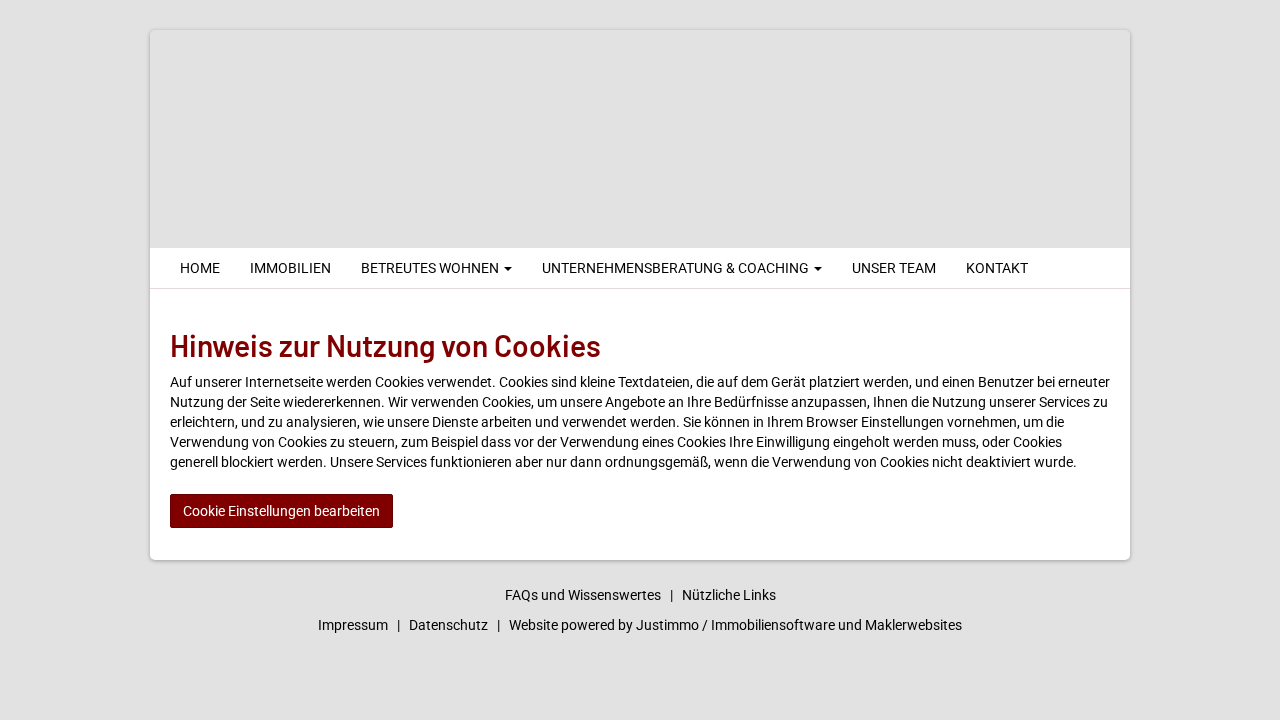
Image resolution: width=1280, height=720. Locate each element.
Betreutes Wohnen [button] (431, 268)
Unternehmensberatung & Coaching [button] (677, 268)
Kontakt (997, 268)
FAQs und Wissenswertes (583, 595)
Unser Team (894, 268)
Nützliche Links (729, 595)
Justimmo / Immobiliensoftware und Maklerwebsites (799, 625)
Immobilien (290, 268)
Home (200, 268)
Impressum (353, 625)
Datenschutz (448, 625)
